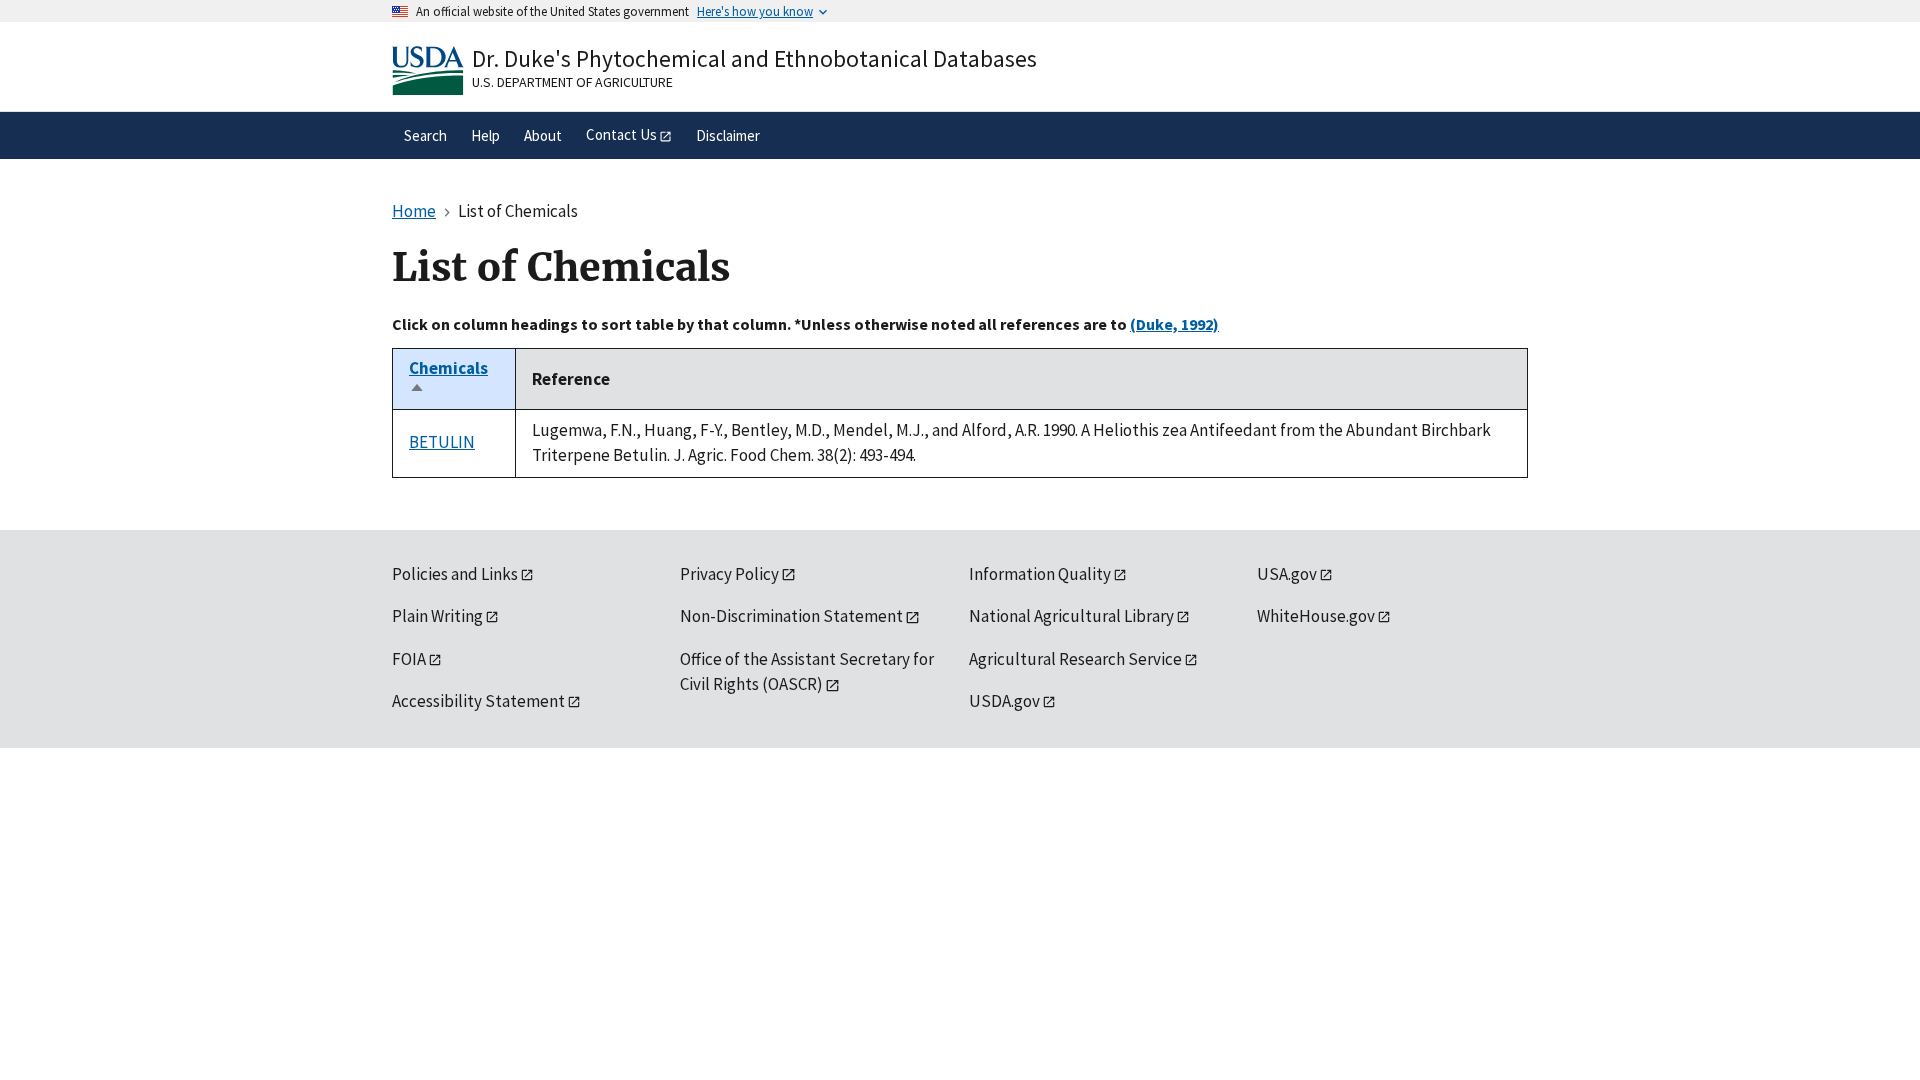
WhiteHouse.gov (1316, 616)
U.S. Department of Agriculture (572, 82)
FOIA (409, 659)
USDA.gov (1004, 701)
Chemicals (448, 379)
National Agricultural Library (1071, 616)
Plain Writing (437, 616)
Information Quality (1040, 574)
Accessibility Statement (478, 701)
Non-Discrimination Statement (791, 616)
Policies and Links (455, 574)
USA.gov (1287, 574)
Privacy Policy (729, 574)
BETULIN (442, 442)
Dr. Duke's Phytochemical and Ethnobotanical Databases (754, 58)
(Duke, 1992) (1174, 324)
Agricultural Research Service (1075, 659)
